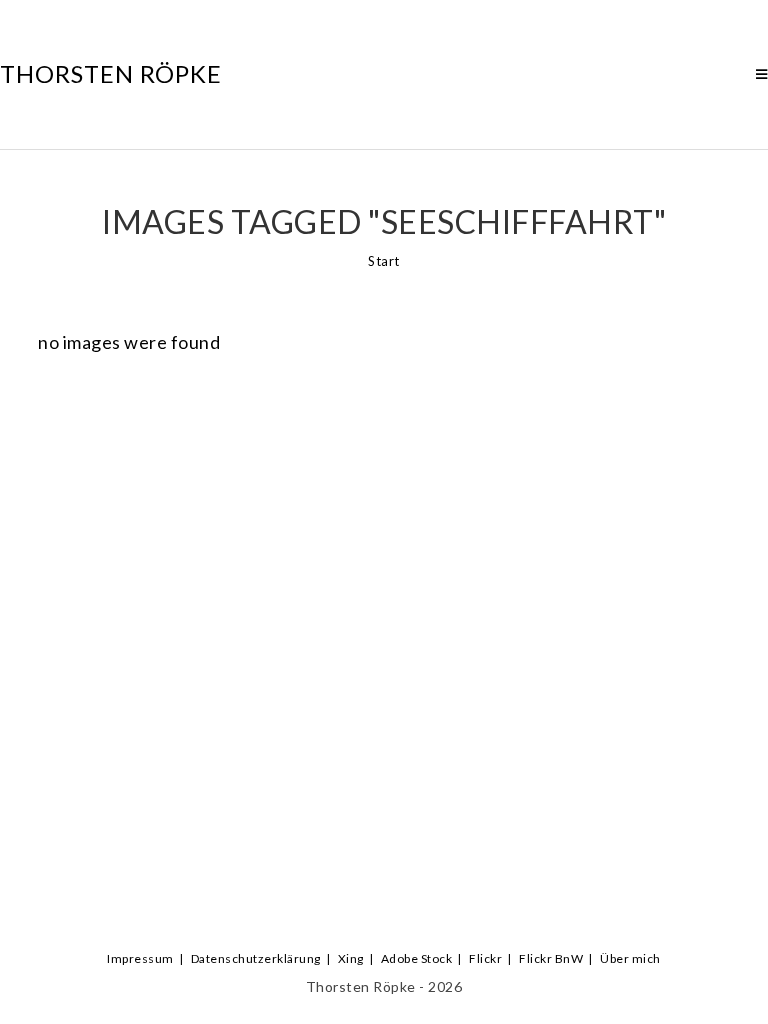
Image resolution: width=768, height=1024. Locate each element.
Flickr (485, 958)
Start (384, 261)
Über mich (630, 958)
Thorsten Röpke (111, 73)
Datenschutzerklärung (256, 958)
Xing (351, 958)
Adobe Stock (417, 958)
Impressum (140, 958)
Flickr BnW (551, 958)
